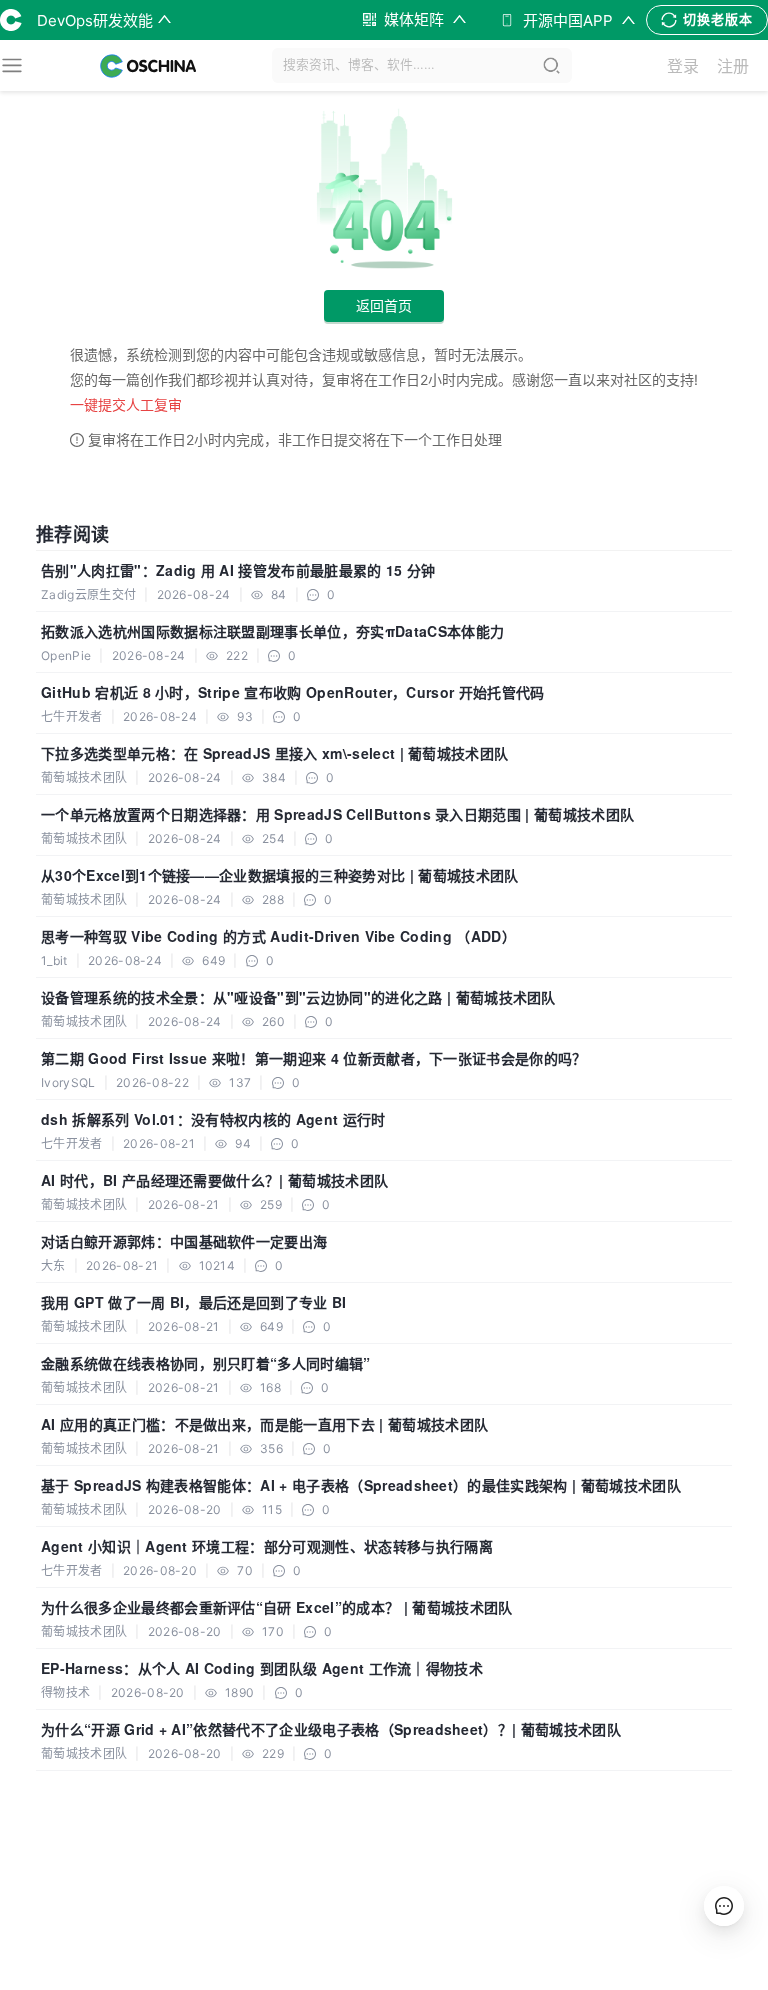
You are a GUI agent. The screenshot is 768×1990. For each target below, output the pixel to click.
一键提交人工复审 (126, 404)
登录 (683, 66)
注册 (733, 66)
